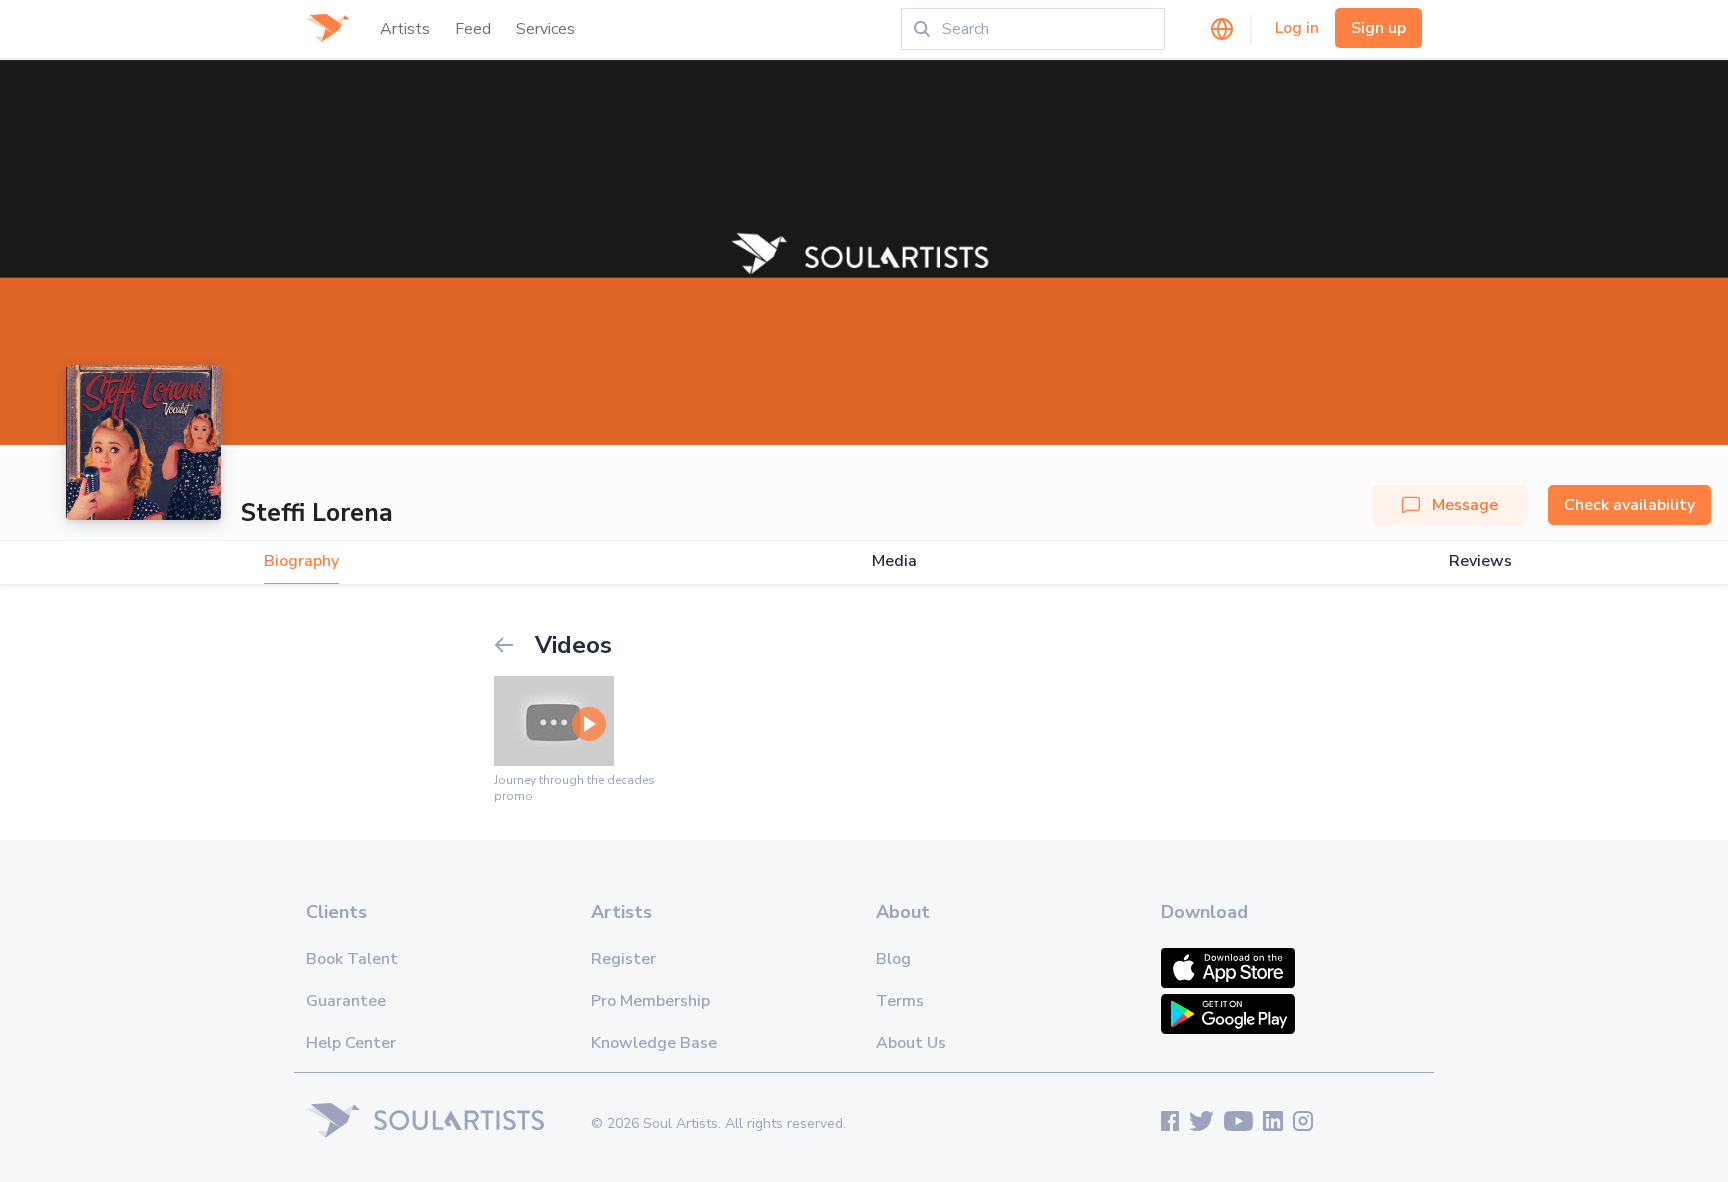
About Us (911, 1043)
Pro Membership (650, 1001)
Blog (893, 959)
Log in (1297, 28)
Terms (900, 1001)
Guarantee (346, 1001)
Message (1465, 505)
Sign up (1378, 28)
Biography (301, 561)
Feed (473, 29)
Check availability (1629, 505)
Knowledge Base (654, 1043)
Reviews (1480, 561)
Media (894, 561)
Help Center (351, 1043)
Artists (405, 29)
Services (545, 29)
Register (623, 959)
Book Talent (352, 959)
